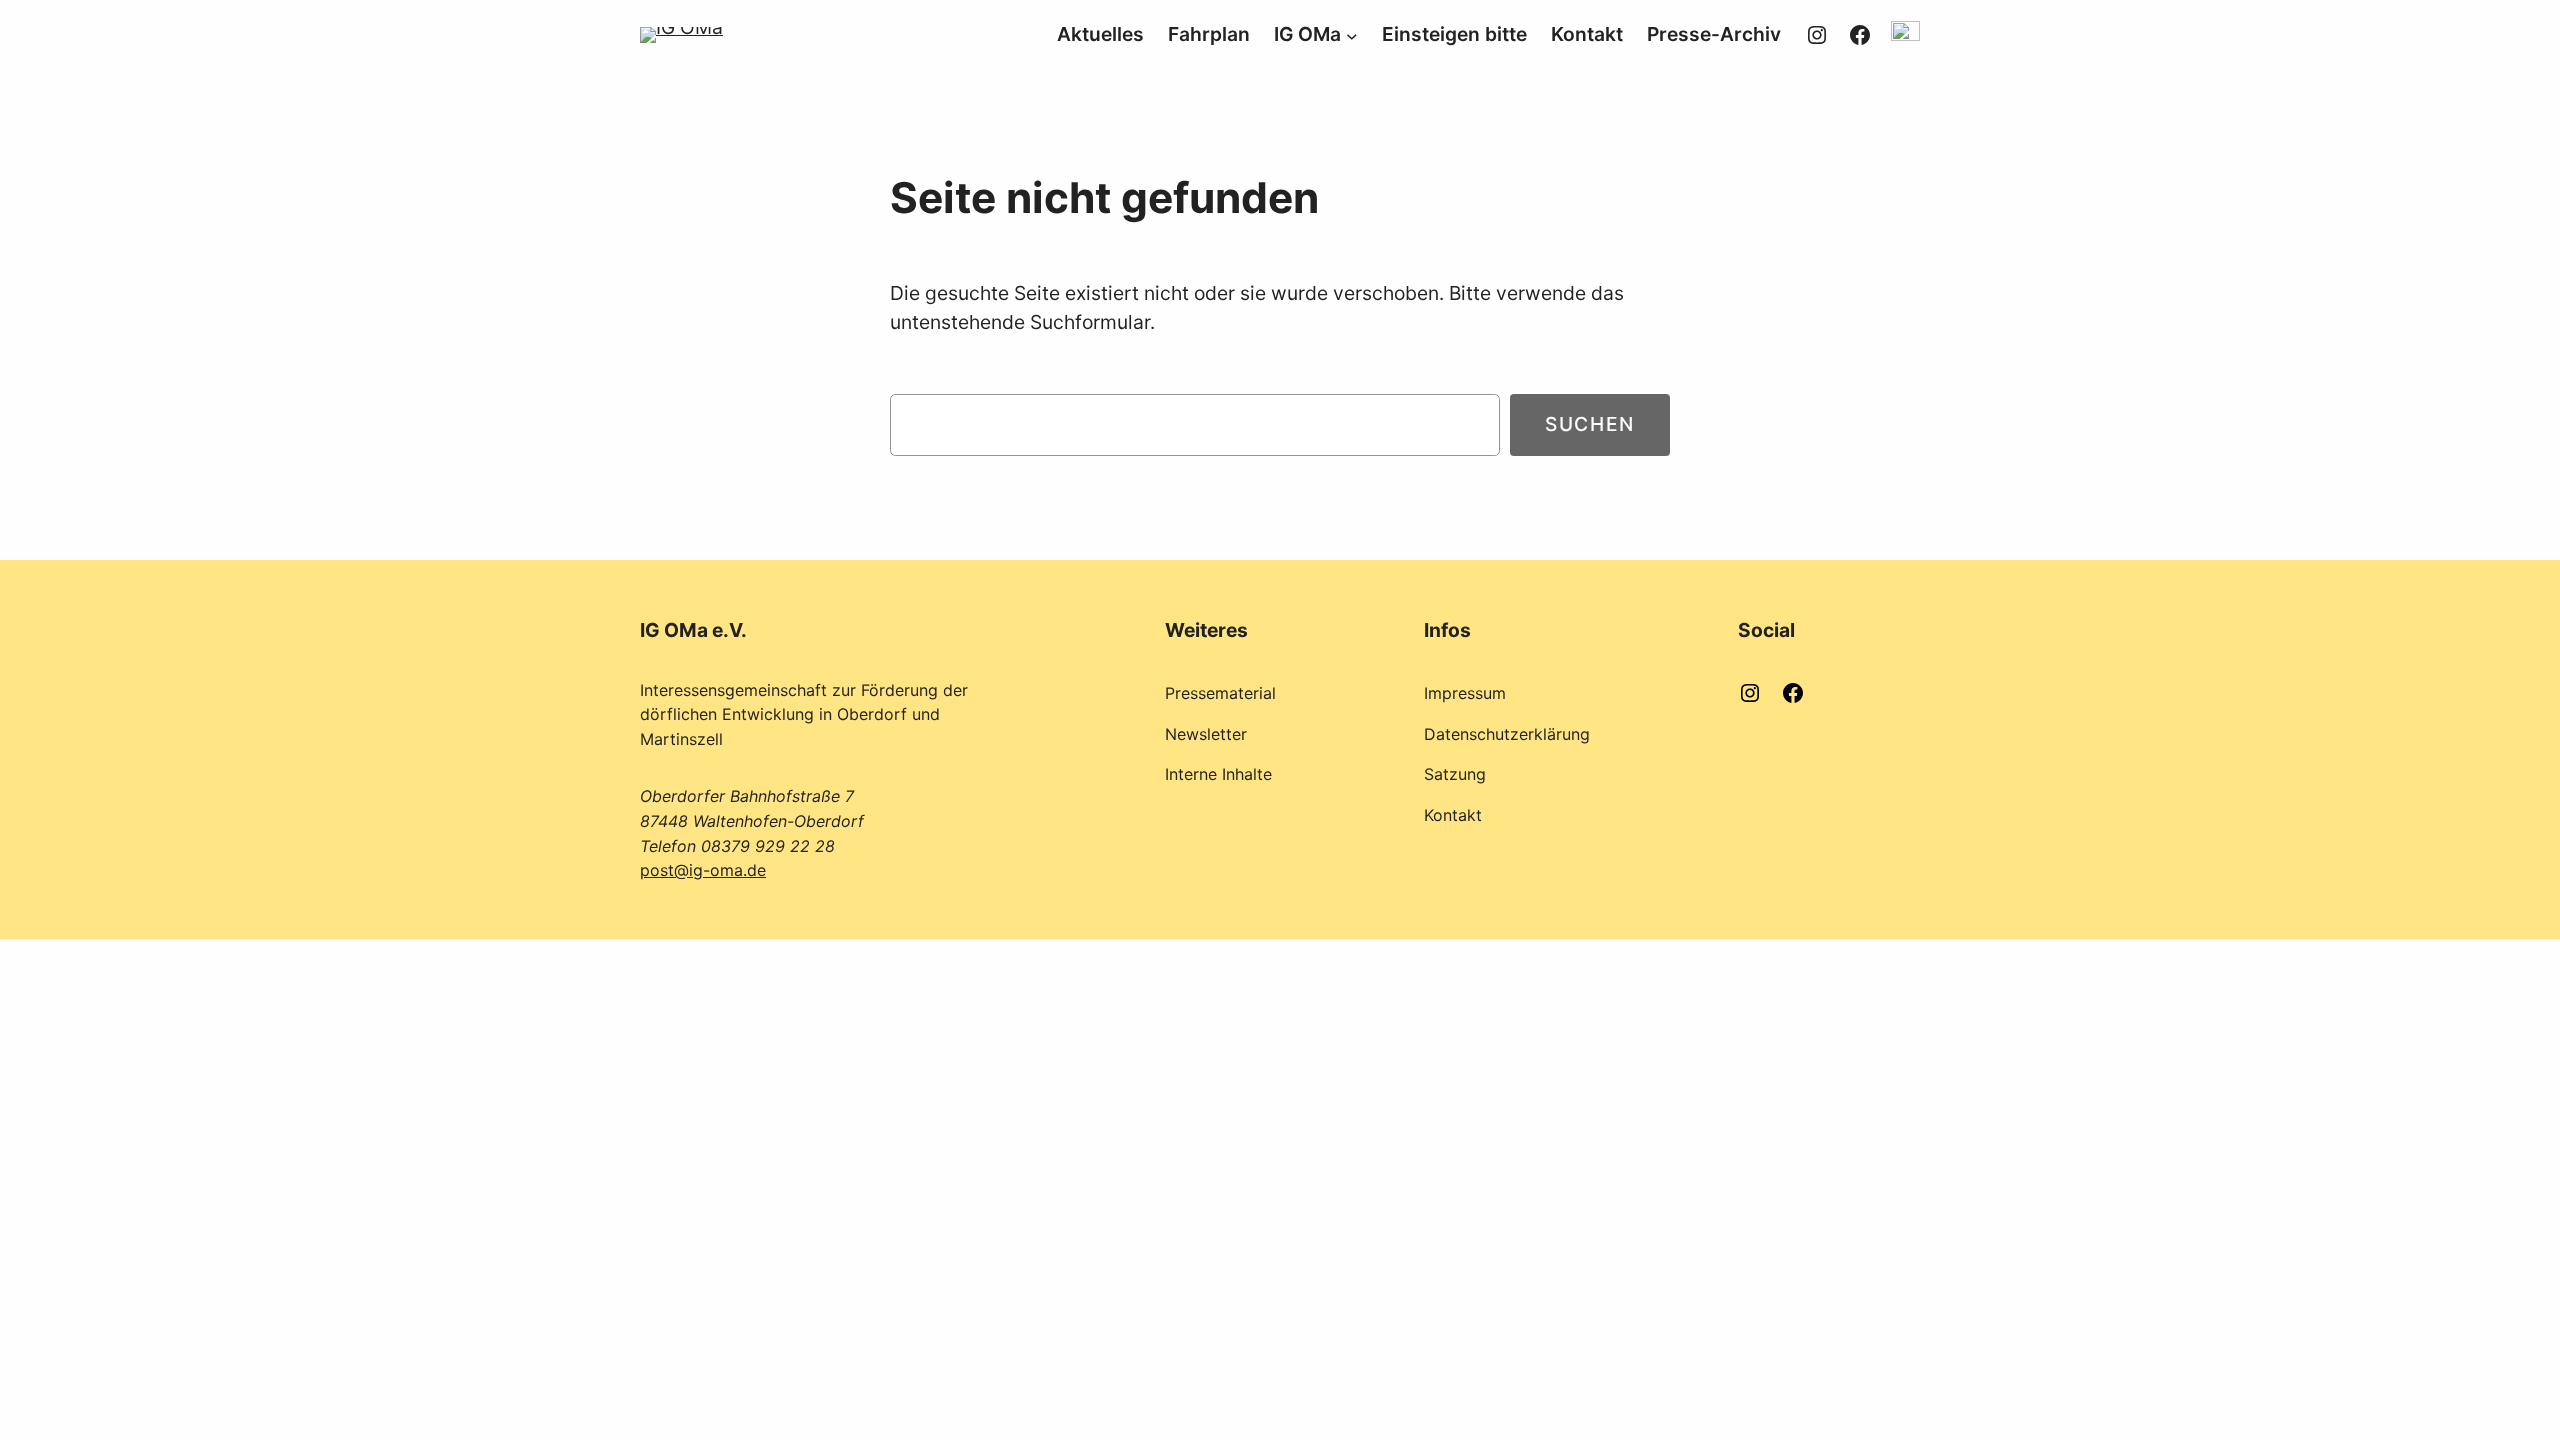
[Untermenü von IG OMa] (1352, 35)
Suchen (1590, 424)
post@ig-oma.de (703, 870)
